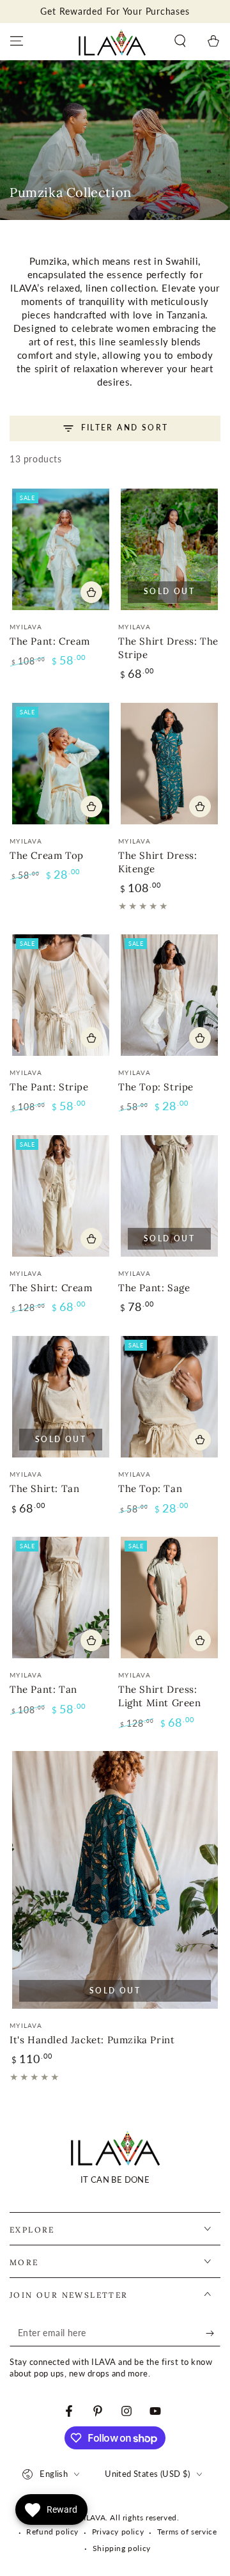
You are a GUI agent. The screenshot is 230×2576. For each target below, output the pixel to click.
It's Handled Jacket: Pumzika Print (92, 2040)
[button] (180, 41)
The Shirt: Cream (51, 1288)
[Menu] (17, 41)
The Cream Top (47, 855)
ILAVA (95, 2517)
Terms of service (187, 2532)
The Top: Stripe (156, 1087)
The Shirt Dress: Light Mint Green (160, 1696)
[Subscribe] (213, 2334)
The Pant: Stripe (49, 1087)
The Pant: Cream (50, 641)
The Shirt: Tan (44, 1488)
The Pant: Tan (43, 1689)
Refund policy (52, 2532)
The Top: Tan (150, 1488)
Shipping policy (122, 2548)
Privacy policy (118, 2532)
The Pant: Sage (154, 1288)
